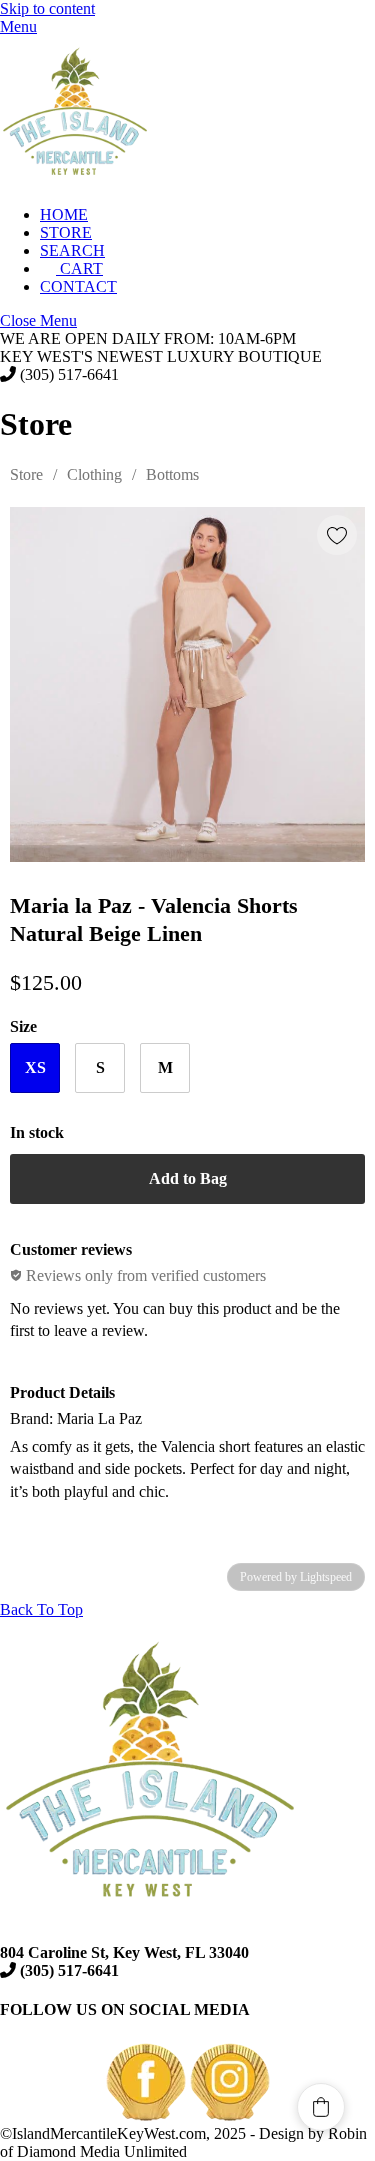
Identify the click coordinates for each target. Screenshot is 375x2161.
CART (79, 268)
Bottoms (172, 474)
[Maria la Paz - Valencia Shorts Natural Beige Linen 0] (187, 684)
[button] (321, 2107)
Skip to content (47, 8)
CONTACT (78, 286)
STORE (66, 232)
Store (26, 474)
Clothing (94, 474)
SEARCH (72, 250)
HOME (64, 214)
